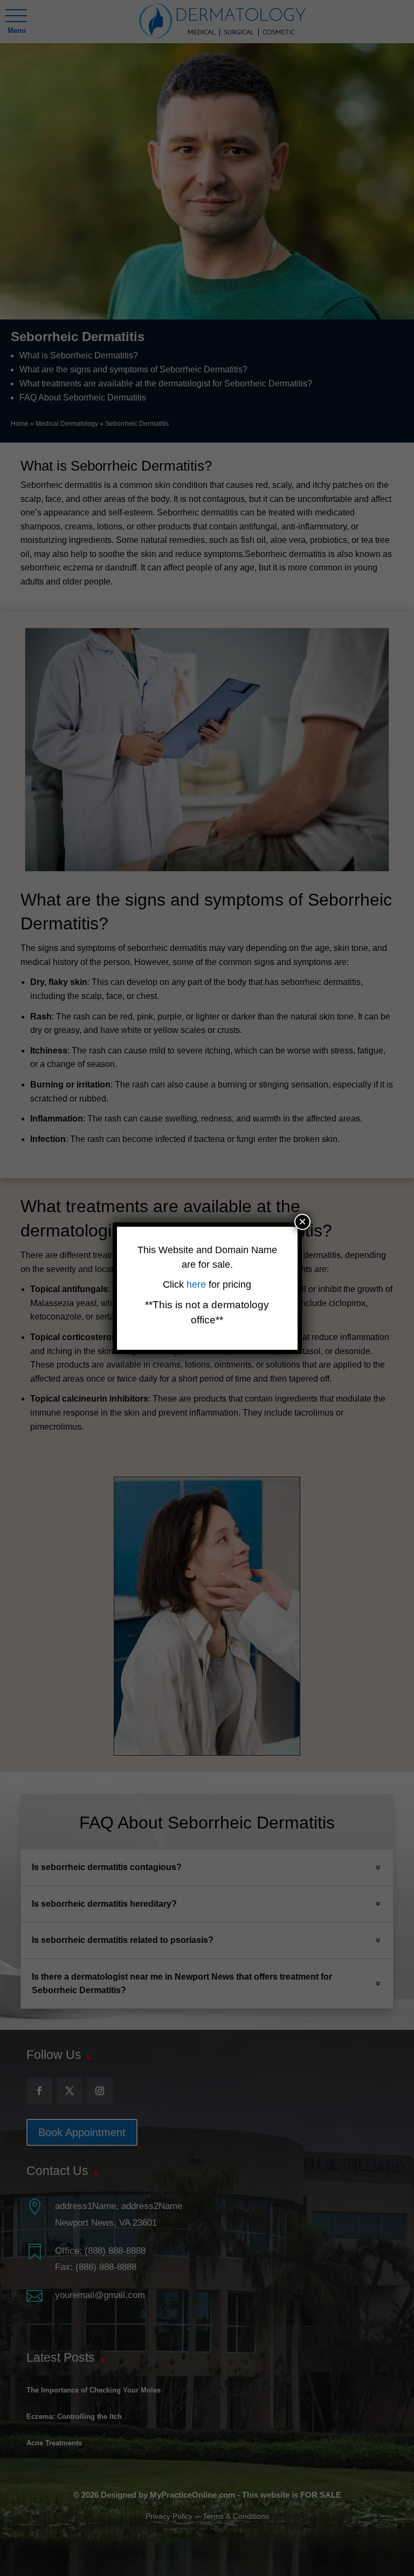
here (198, 1284)
